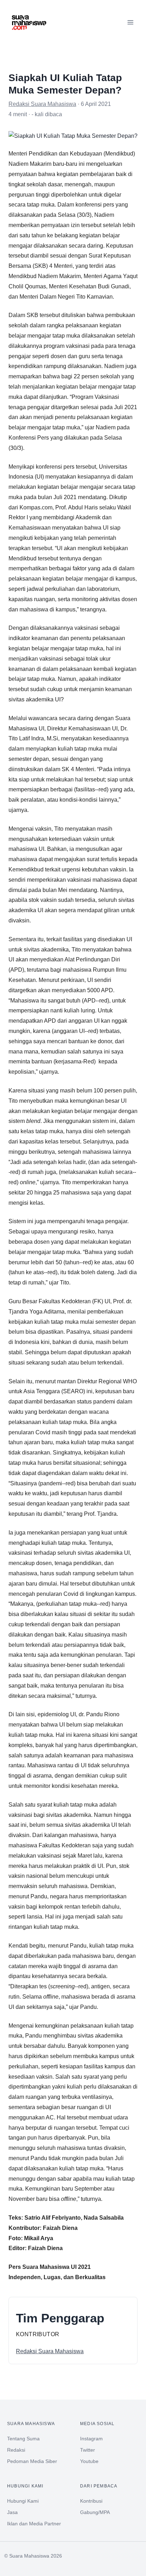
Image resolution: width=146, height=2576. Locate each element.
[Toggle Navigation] (130, 22)
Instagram (91, 2439)
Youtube (89, 2461)
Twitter (88, 2450)
